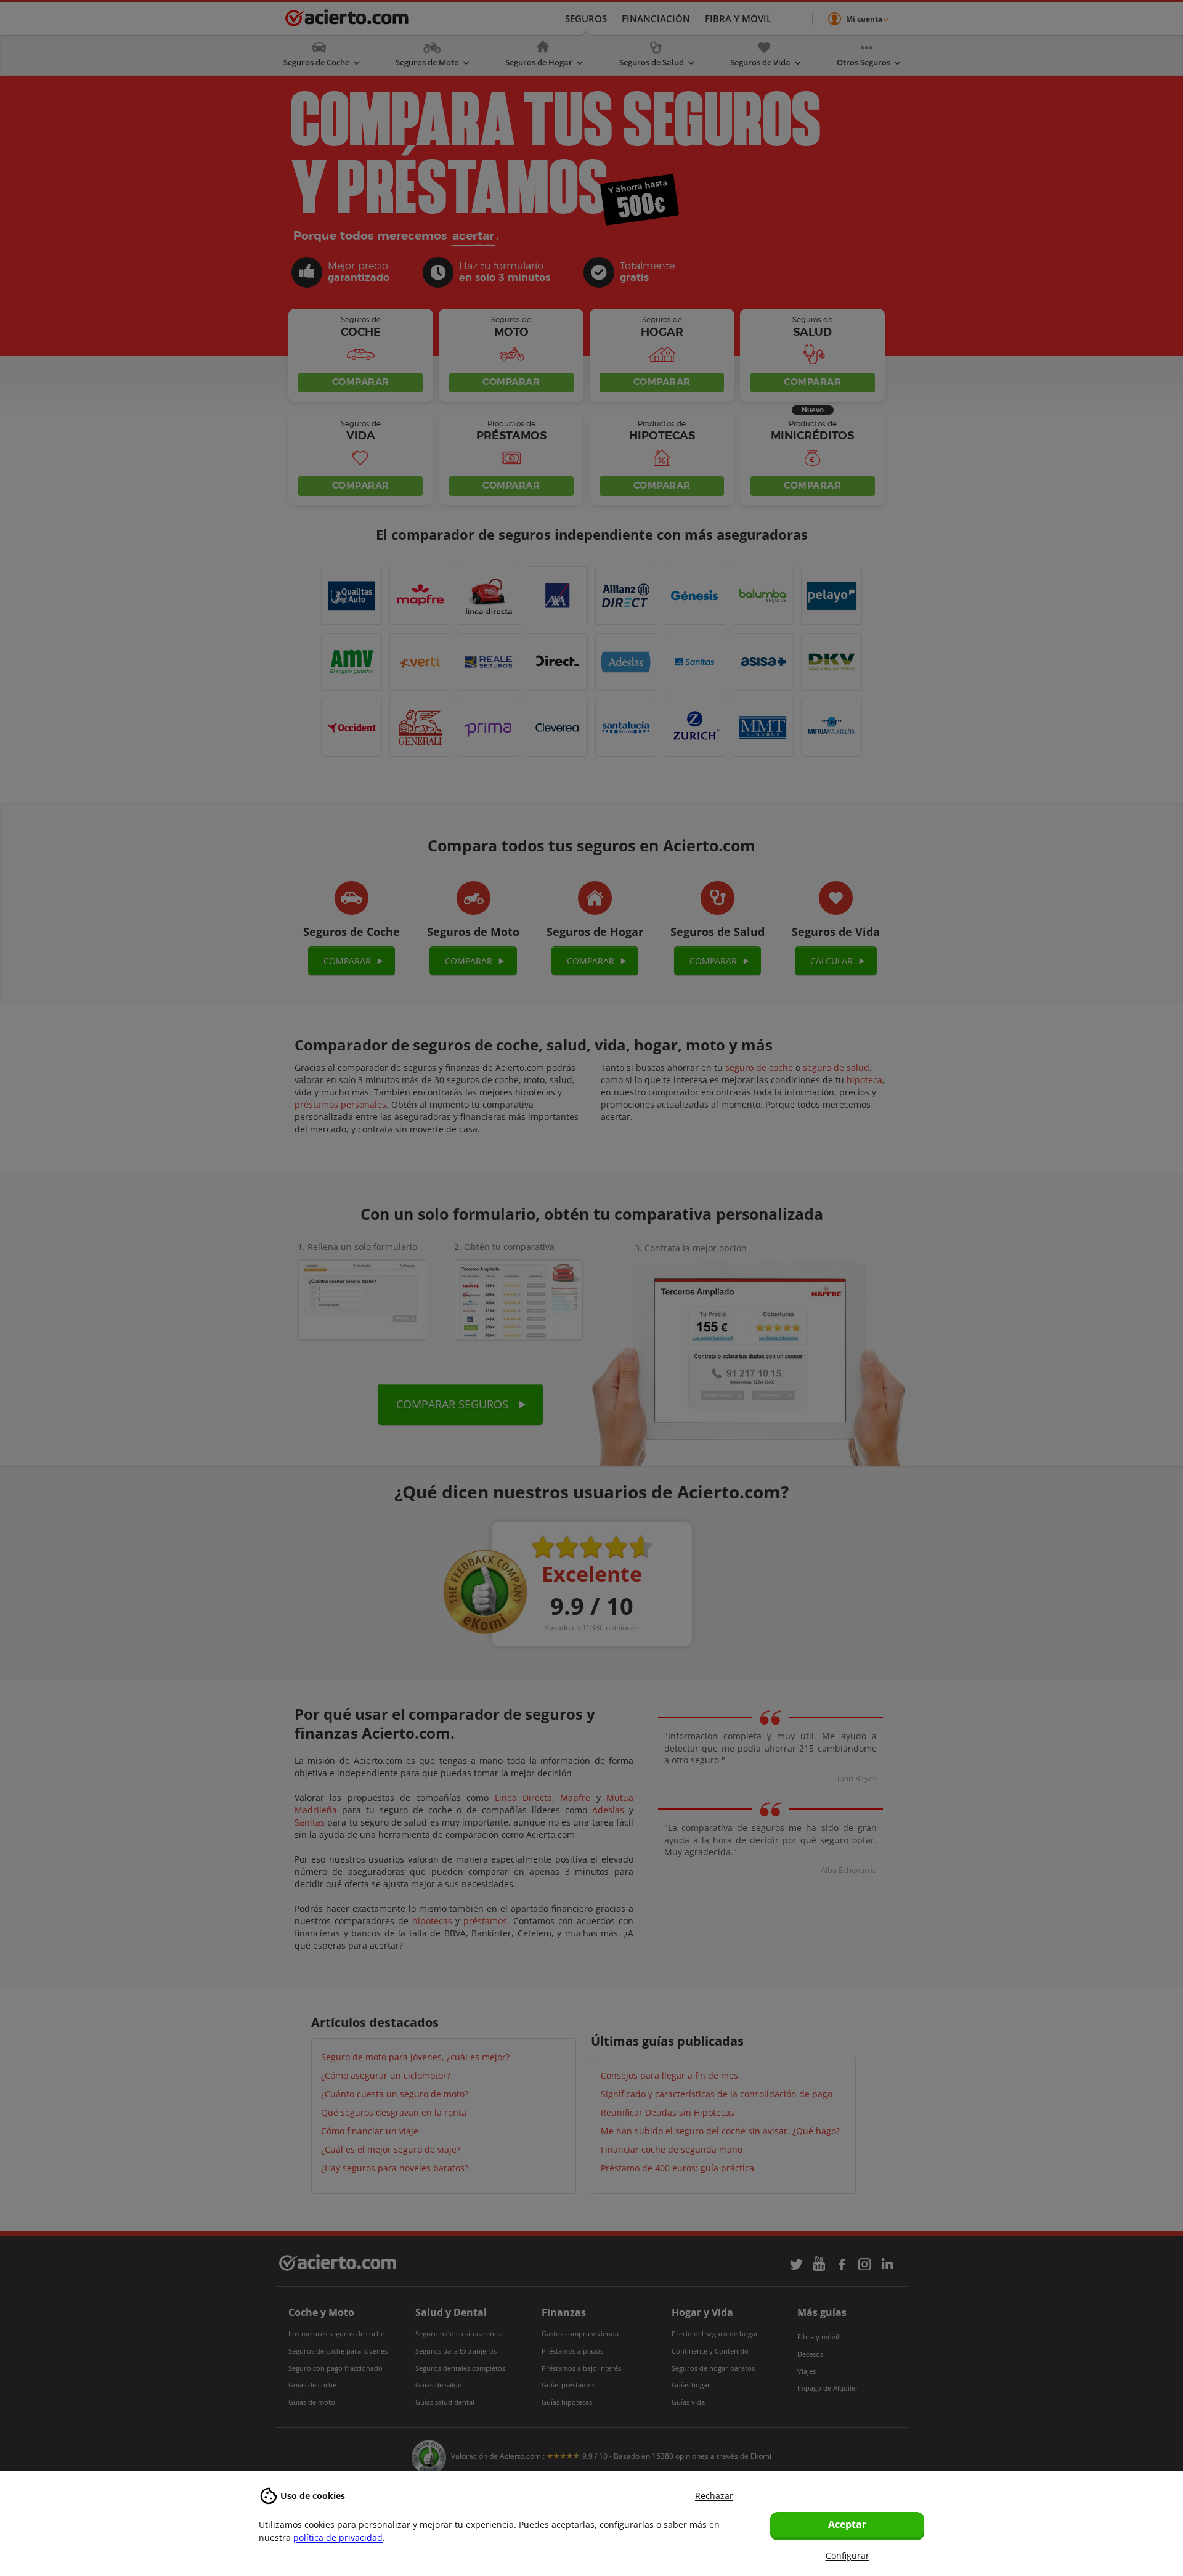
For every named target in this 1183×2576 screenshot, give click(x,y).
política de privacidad (338, 2537)
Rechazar (714, 2496)
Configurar (848, 2555)
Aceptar (847, 2524)
